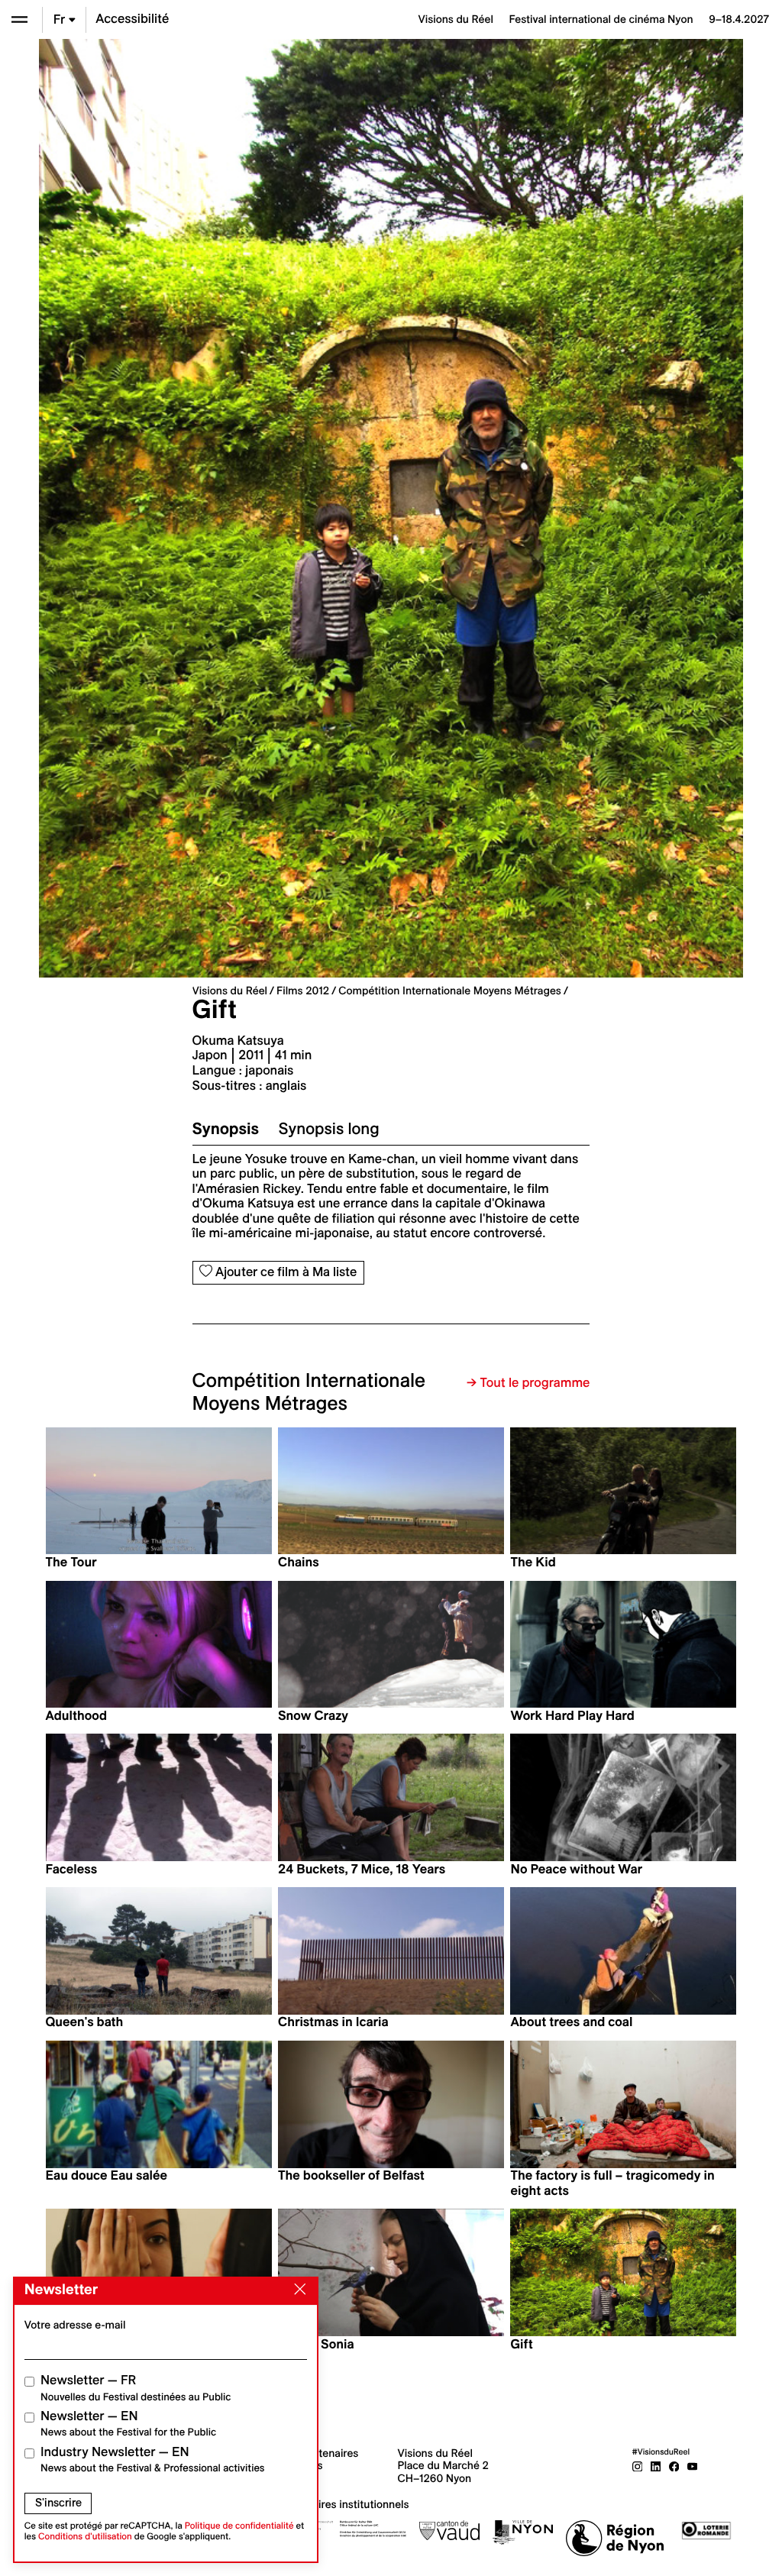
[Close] (297, 2290)
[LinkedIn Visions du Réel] (656, 2465)
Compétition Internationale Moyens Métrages (450, 991)
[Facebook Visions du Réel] (674, 2465)
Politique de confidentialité (239, 2526)
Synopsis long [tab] (329, 1128)
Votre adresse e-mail (75, 2325)
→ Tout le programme (528, 1383)
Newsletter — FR (136, 2388)
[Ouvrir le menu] (19, 19)
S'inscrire (58, 2503)
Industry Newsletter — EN (153, 2460)
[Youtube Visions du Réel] (693, 2465)
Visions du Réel (230, 991)
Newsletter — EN (128, 2424)
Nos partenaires (320, 2453)
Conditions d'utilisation (85, 2537)
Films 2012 (303, 991)
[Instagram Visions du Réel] (638, 2465)
